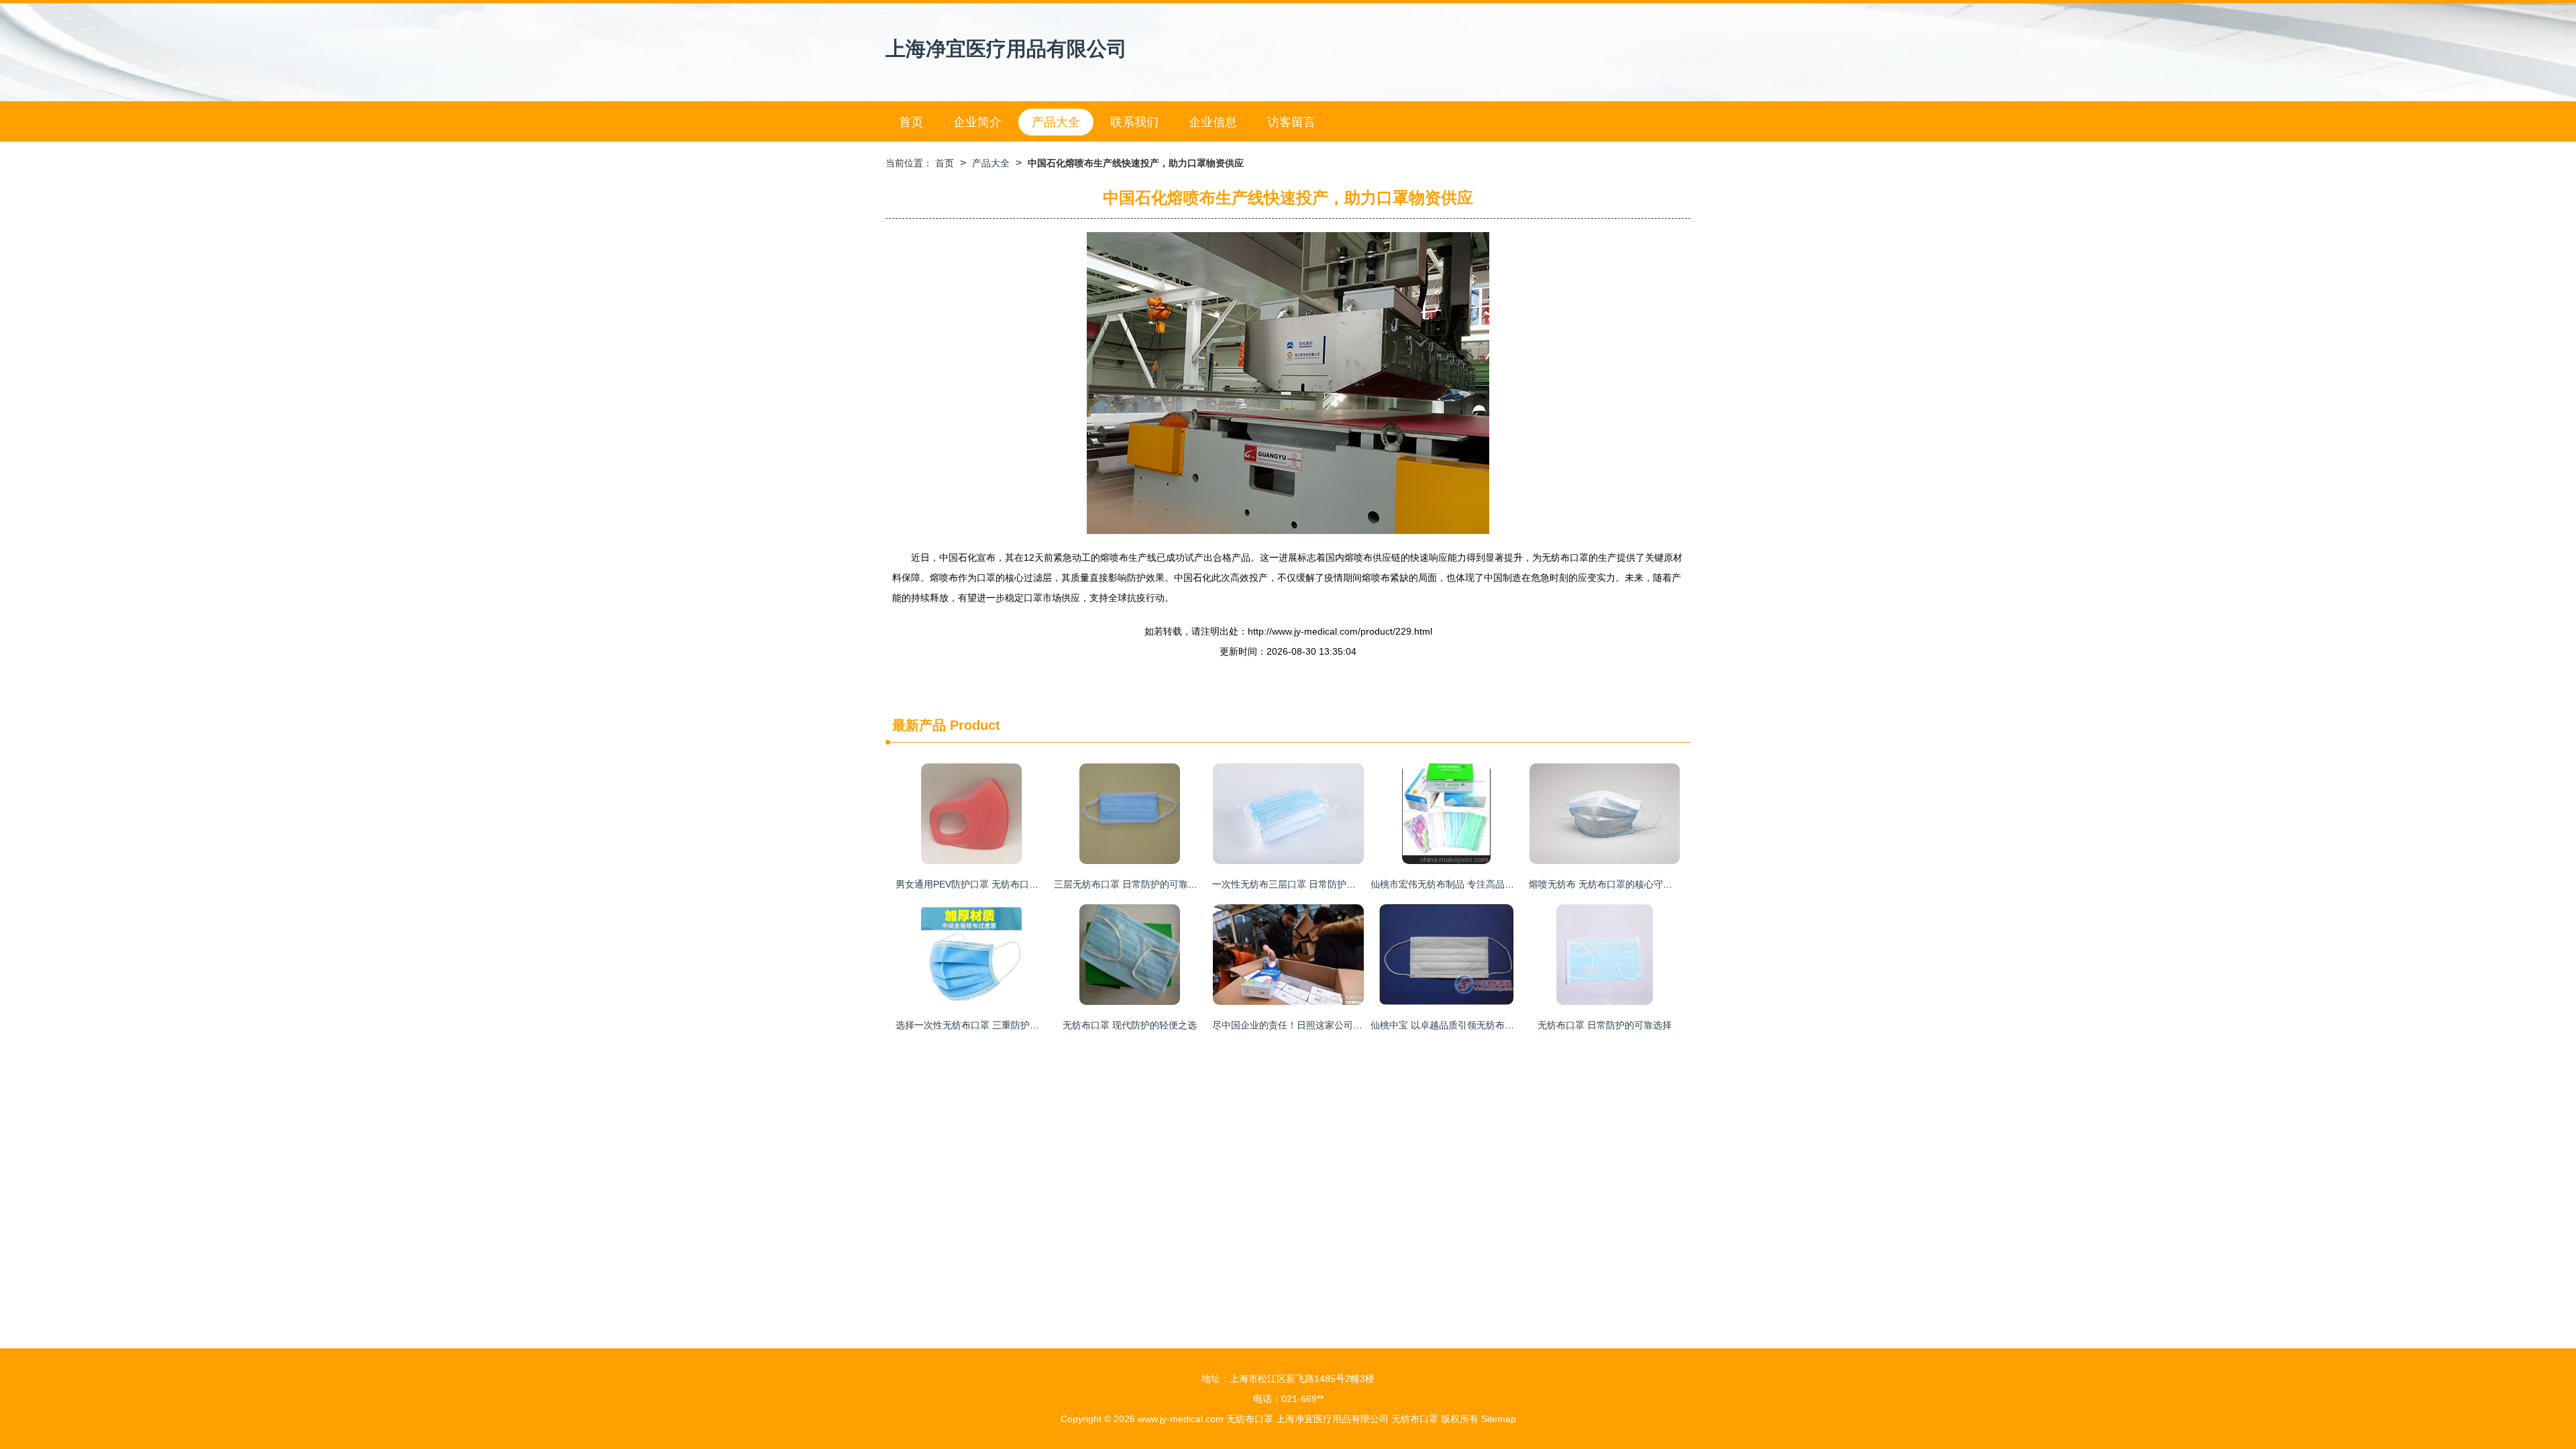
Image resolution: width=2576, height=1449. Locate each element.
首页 (911, 122)
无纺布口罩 (1250, 1419)
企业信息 (1213, 122)
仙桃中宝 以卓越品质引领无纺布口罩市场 (1456, 1025)
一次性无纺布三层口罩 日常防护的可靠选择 (1303, 884)
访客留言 (1291, 122)
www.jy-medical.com (1181, 1419)
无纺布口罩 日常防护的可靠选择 (1605, 1025)
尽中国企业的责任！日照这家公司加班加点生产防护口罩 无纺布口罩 (1354, 1025)
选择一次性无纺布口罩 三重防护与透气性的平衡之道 (1005, 1025)
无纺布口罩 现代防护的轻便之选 (1130, 1025)
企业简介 (977, 122)
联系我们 (1134, 122)
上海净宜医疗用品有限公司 (1006, 49)
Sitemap (1499, 1419)
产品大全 (1056, 122)
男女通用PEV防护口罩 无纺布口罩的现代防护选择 (1000, 884)
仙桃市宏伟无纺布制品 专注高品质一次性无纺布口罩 (1480, 884)
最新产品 (919, 725)
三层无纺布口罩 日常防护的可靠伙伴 (1130, 884)
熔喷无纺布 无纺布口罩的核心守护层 (1605, 884)
